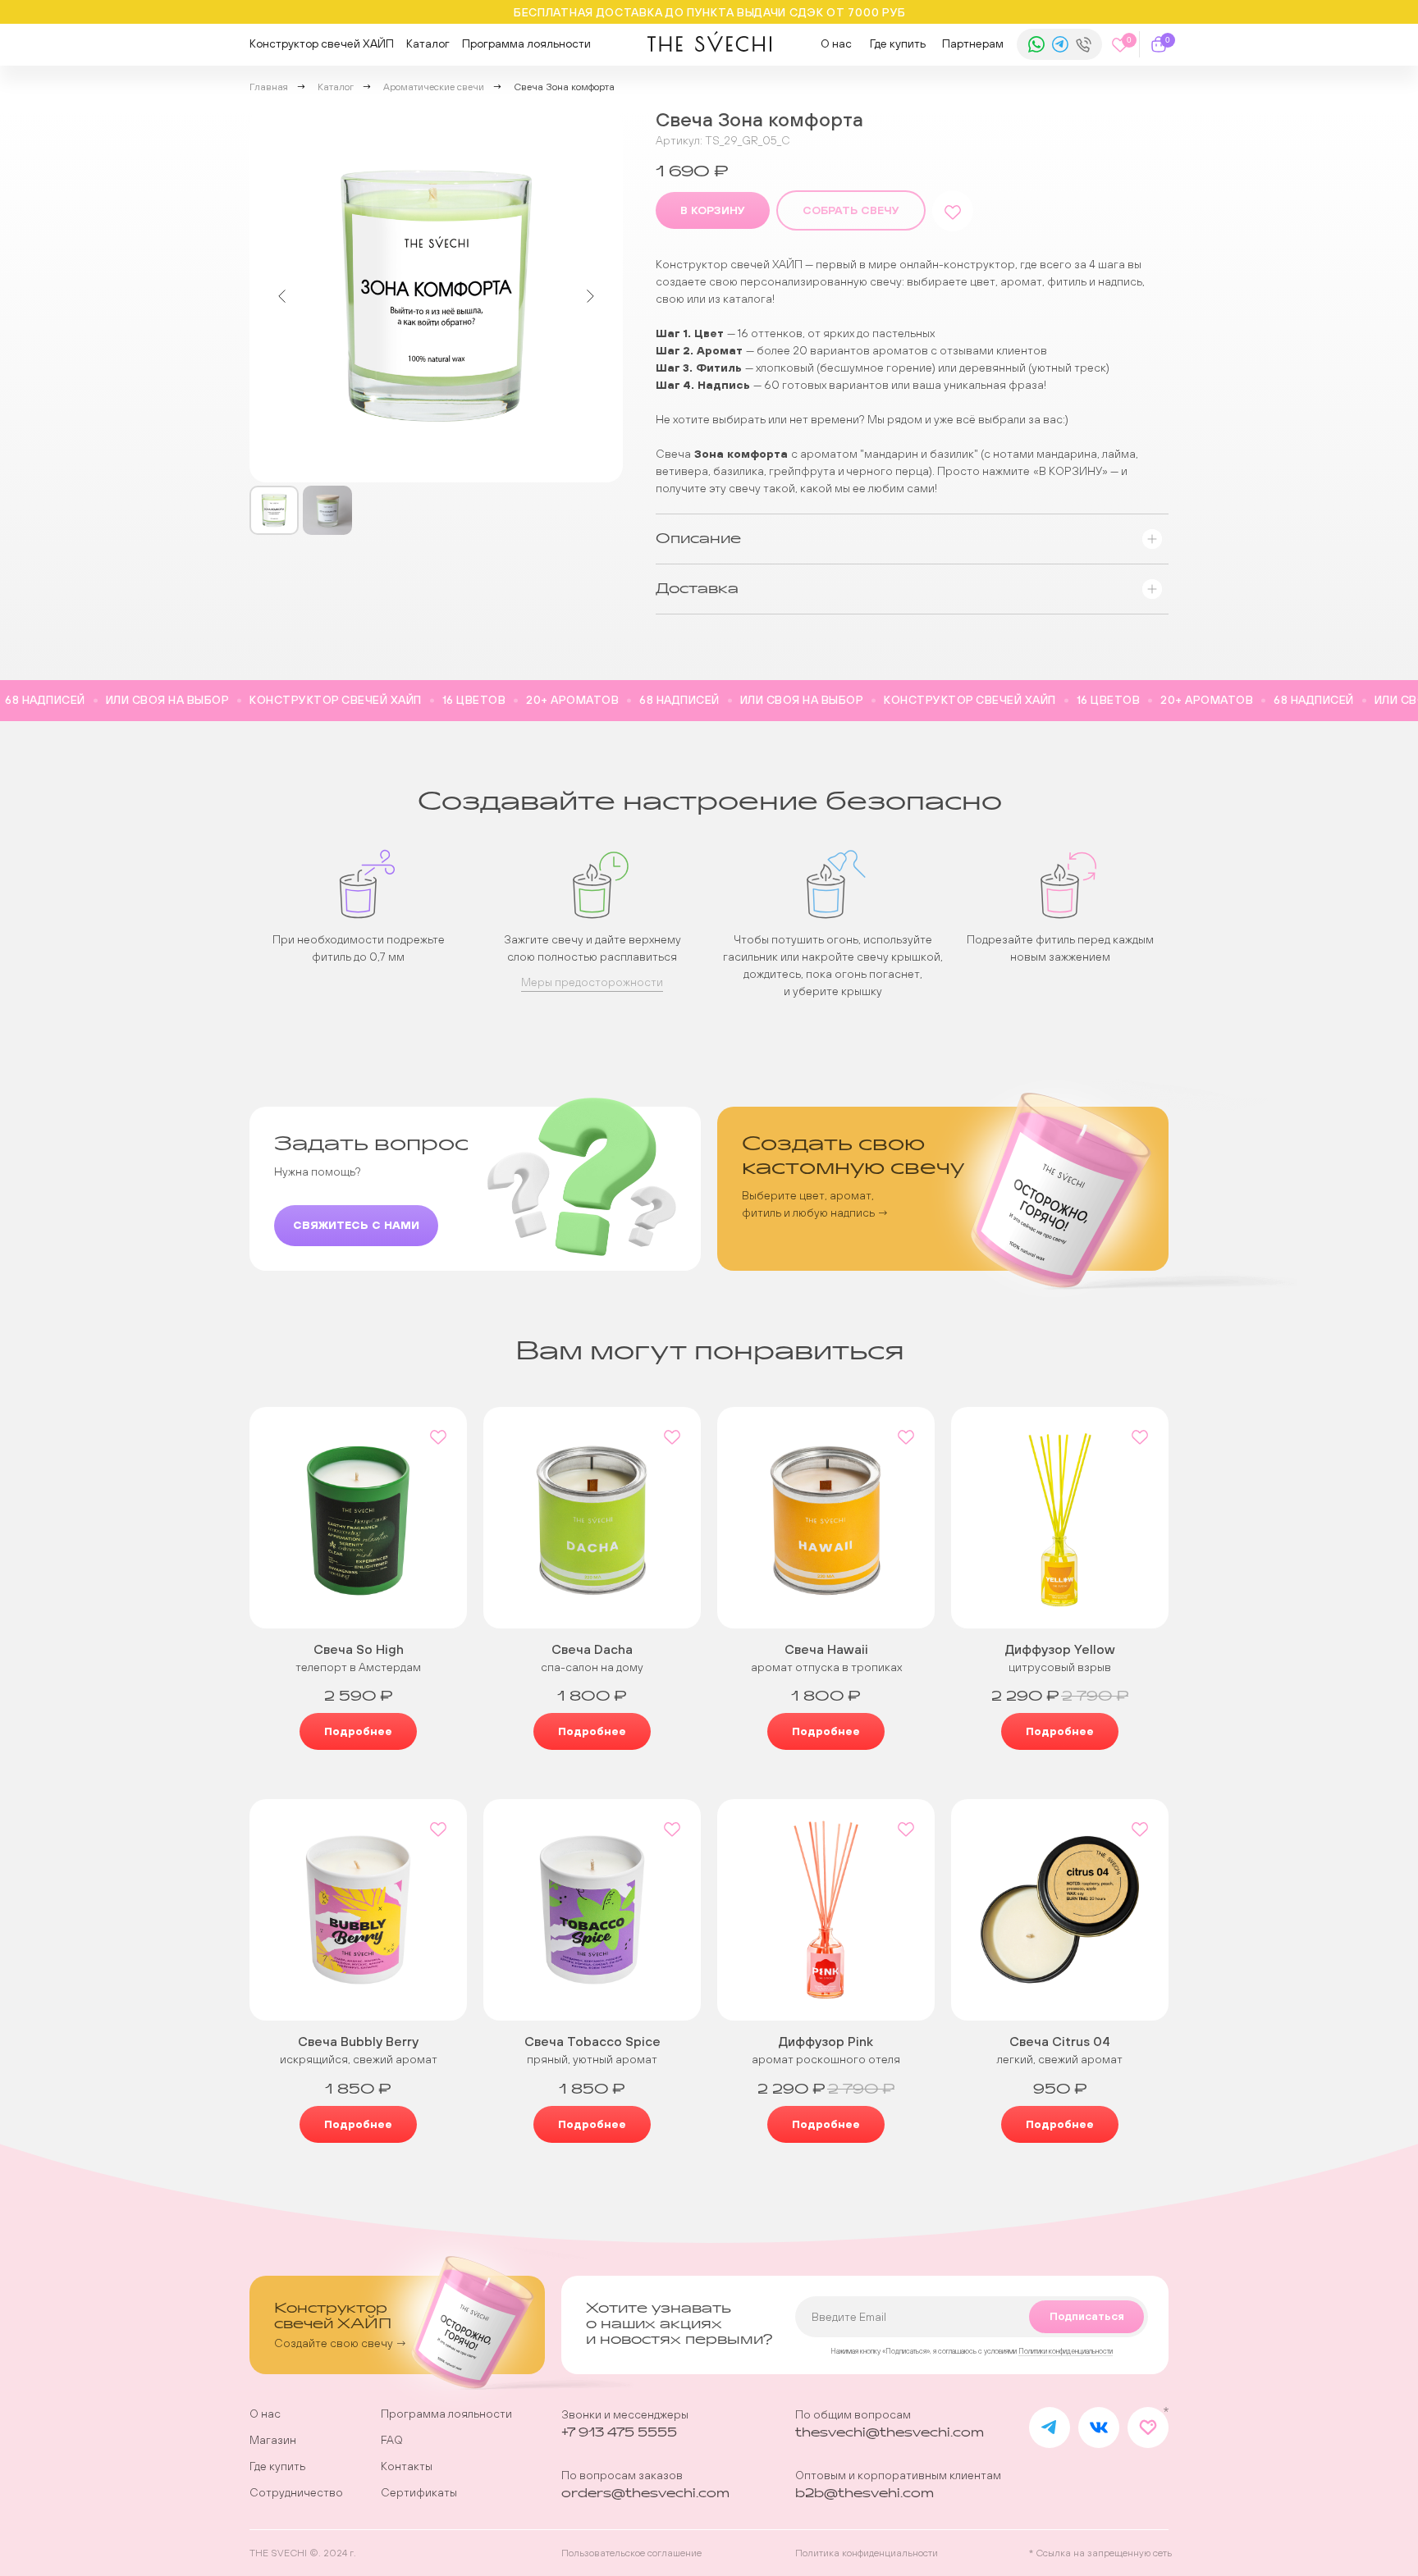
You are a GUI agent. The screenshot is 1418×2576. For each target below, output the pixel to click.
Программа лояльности (526, 43)
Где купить (898, 43)
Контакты (407, 2466)
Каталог (428, 43)
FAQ (392, 2440)
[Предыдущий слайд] (282, 296)
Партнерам (973, 43)
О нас (836, 43)
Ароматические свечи (434, 87)
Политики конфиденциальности (1066, 2351)
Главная (269, 87)
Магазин (273, 2440)
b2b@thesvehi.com (865, 2494)
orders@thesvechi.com (645, 2494)
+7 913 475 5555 (619, 2433)
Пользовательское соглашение (631, 2553)
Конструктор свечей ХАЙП (322, 43)
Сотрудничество (296, 2492)
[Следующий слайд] (590, 296)
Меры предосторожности (592, 982)
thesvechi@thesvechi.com (890, 2433)
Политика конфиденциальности (867, 2553)
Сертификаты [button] (419, 2492)
